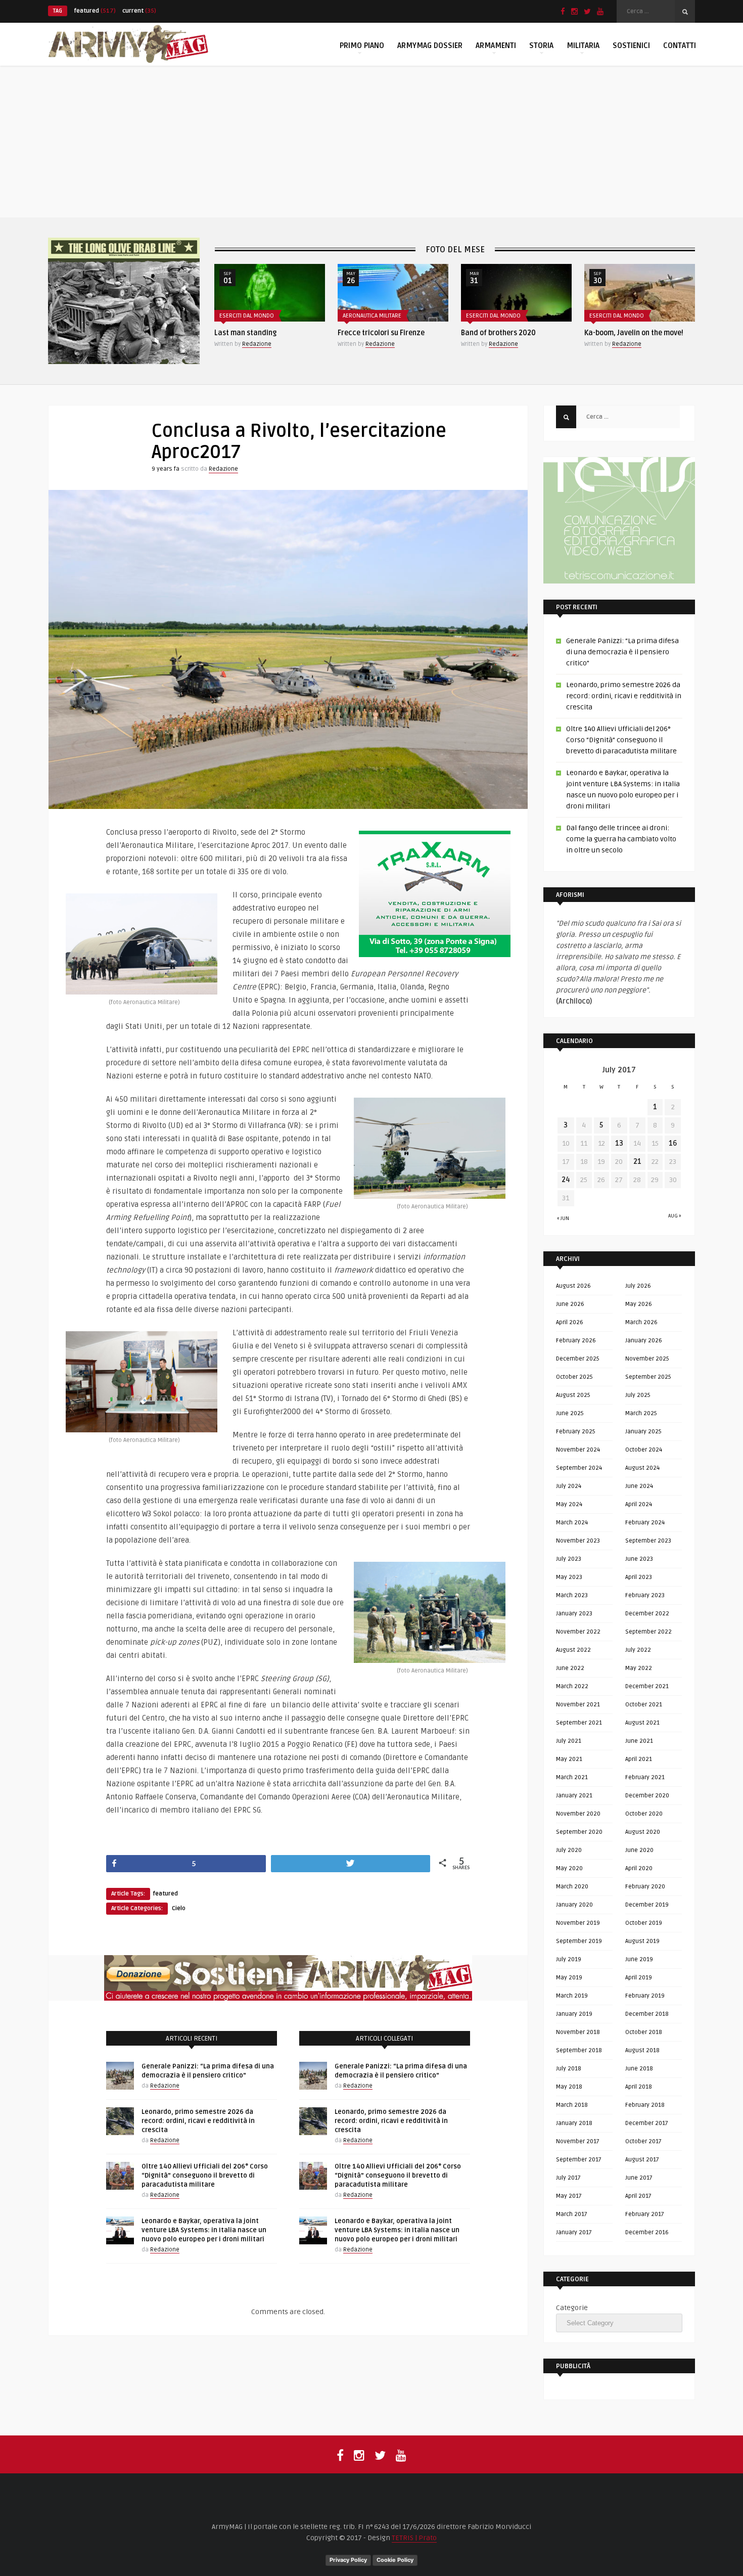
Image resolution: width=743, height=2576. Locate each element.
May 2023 (569, 1577)
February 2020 (645, 1887)
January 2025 (643, 1432)
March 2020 (572, 1887)
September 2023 (648, 1541)
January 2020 (574, 1905)
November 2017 (578, 2141)
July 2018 (569, 2069)
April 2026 (570, 1322)
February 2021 (645, 1777)
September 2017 (579, 2160)
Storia (541, 46)
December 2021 (647, 1686)
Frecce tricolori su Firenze (258, 333)
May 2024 (569, 1504)
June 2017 (639, 2178)
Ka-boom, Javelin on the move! (510, 333)
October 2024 (644, 1450)
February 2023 (645, 1595)
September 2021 (579, 1723)
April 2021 (639, 1759)
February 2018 (645, 2105)
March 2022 (572, 1686)
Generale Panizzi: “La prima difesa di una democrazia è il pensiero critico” (622, 652)
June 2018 (639, 2069)
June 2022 (570, 1668)
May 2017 (569, 2196)
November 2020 (578, 1814)
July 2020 (569, 1850)
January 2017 (574, 2232)
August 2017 (642, 2160)
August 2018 (642, 2050)
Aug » (675, 1216)
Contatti (680, 46)
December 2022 (647, 1614)
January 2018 (574, 2123)
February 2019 (645, 1996)
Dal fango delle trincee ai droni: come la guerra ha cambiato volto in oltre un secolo (621, 839)
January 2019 (574, 2014)
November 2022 (578, 1632)
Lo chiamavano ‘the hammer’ (632, 333)
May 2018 (569, 2087)
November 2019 (578, 1923)
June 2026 (570, 1304)
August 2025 (573, 1395)
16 (673, 1143)
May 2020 (569, 1868)
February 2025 (576, 1432)
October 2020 (644, 1814)
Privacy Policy (348, 2560)
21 (637, 1162)
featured (95, 11)
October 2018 (644, 2032)
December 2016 (647, 2232)
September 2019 (579, 1941)
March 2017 (572, 2214)
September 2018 (579, 2050)
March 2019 (572, 1996)
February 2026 (576, 1341)
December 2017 (647, 2123)
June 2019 (639, 1959)
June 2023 (639, 1559)
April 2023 (639, 1577)
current (139, 11)
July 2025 (638, 1395)
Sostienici (631, 46)
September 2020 (579, 1832)
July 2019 (569, 1959)
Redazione (257, 344)
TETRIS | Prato (414, 2538)
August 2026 (573, 1286)
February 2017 (645, 2214)
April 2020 (639, 1868)
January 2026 (644, 1341)
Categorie (572, 2308)
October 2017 (643, 2141)
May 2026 (639, 1304)
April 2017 (638, 2196)
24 (566, 1180)
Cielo (179, 1908)
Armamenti (496, 46)
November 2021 (578, 1705)
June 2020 (639, 1850)
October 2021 (644, 1705)
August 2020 (643, 1832)
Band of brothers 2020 (375, 333)
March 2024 (572, 1523)
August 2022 (573, 1650)
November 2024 (578, 1450)
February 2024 (645, 1523)
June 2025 (570, 1413)
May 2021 (569, 1759)
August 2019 (642, 1941)
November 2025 (647, 1359)
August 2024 (642, 1468)
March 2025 (641, 1413)
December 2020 (647, 1796)
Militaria (583, 46)
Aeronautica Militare (249, 316)
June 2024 (639, 1486)
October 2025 (574, 1377)
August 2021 (642, 1723)
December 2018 (647, 2014)
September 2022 (648, 1632)
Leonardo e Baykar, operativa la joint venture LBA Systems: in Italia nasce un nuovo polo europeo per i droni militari (204, 2230)
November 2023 (578, 1541)
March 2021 (572, 1777)
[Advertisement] (371, 142)
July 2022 (638, 1650)
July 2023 (569, 1559)
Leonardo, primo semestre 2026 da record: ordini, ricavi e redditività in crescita (198, 2121)
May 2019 (569, 1978)
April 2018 (639, 2087)
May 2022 (639, 1668)
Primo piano (362, 46)
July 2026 (638, 1286)
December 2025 (578, 1359)
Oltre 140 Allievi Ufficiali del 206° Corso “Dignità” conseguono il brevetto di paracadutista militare (205, 2176)
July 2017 (568, 2178)
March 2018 (572, 2105)
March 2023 (572, 1595)
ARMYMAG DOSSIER (430, 46)
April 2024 (639, 1504)
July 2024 (569, 1486)
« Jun (563, 1218)
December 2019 (647, 1905)
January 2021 (574, 1796)
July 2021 (569, 1741)
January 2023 (574, 1614)
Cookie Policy (395, 2560)
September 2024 (579, 1468)
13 (619, 1143)
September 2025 (648, 1377)
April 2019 (639, 1978)
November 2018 (578, 2032)
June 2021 (639, 1741)
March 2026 (641, 1322)
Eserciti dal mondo (370, 316)
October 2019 (644, 1923)
